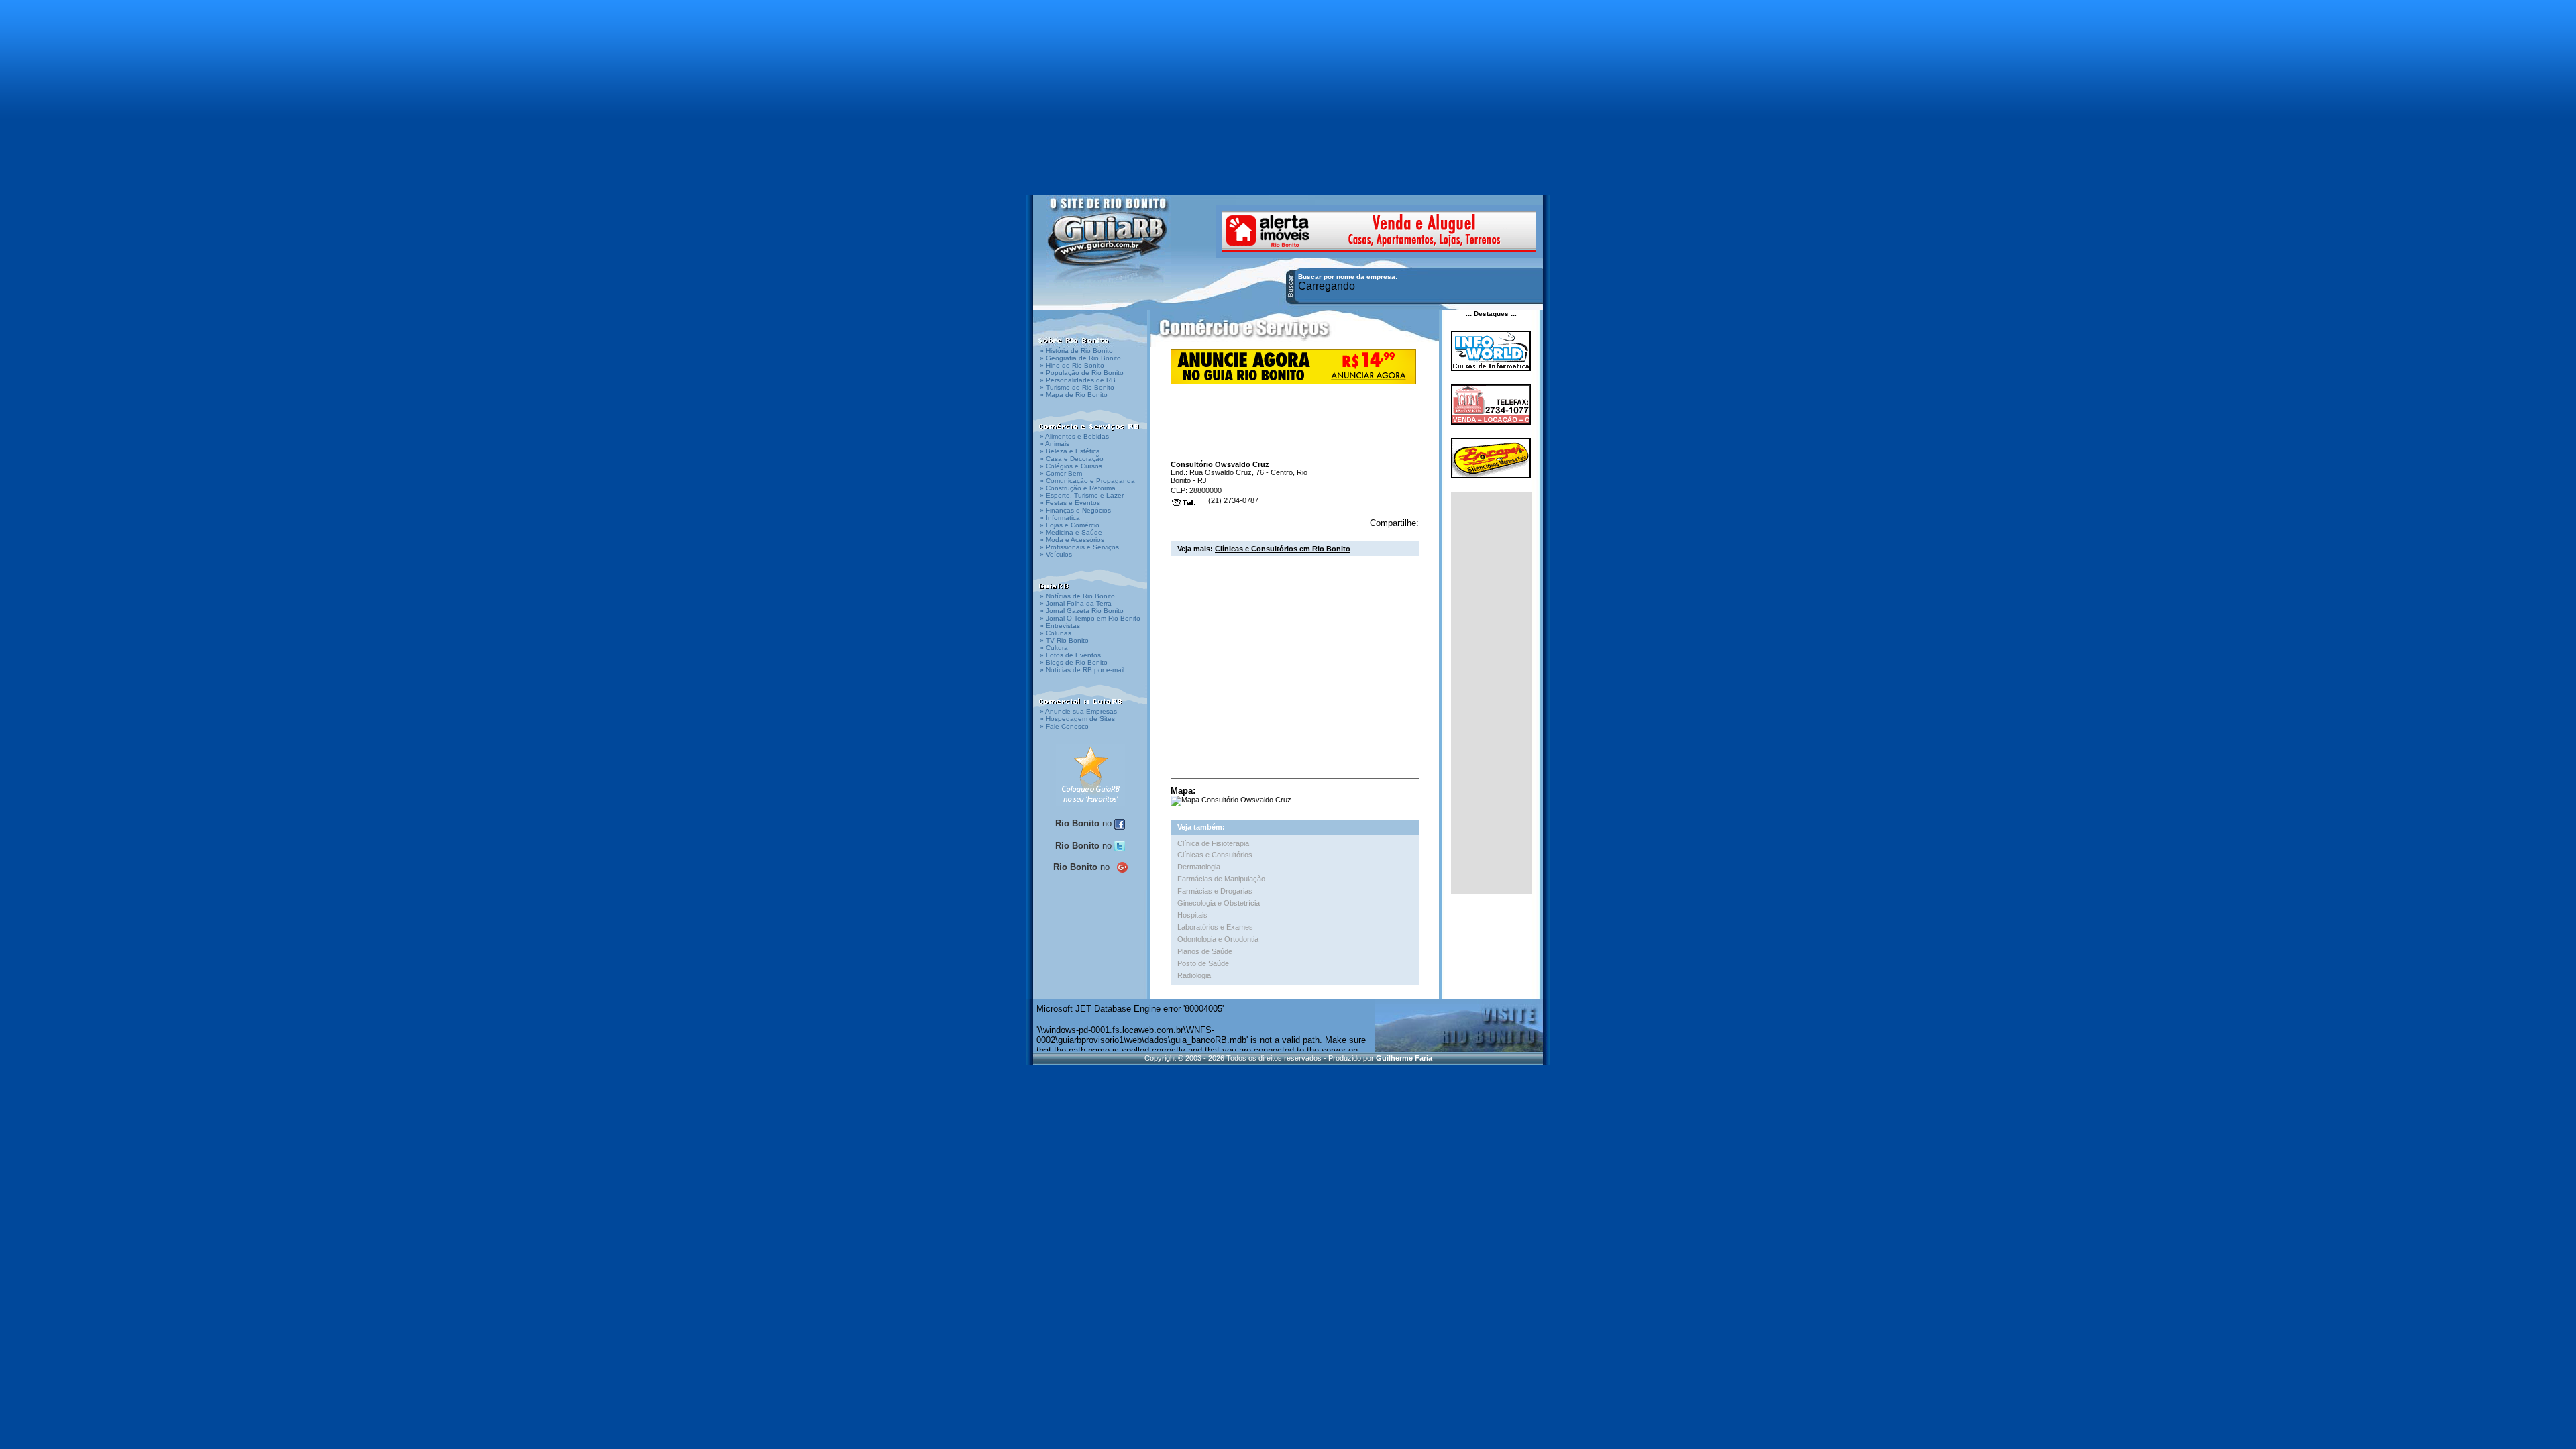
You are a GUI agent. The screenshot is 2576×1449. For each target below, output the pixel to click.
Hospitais (1192, 915)
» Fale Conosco (1064, 726)
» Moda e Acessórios (1072, 540)
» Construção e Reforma (1078, 488)
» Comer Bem (1061, 473)
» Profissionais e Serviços (1079, 547)
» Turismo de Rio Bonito (1077, 387)
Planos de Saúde (1205, 951)
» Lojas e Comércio (1070, 525)
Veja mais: (1264, 549)
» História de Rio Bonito (1076, 351)
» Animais (1055, 444)
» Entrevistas (1060, 626)
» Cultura (1054, 648)
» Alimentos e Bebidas (1074, 436)
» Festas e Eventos (1070, 503)
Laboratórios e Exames (1215, 927)
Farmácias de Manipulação (1221, 879)
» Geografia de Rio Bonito (1080, 358)
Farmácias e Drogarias (1215, 891)
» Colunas (1056, 633)
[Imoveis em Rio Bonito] (1379, 230)
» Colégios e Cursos (1071, 466)
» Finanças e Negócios (1075, 510)
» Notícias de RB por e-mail (1082, 670)
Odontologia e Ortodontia (1218, 939)
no (1085, 823)
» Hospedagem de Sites (1077, 719)
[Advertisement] (1288, 91)
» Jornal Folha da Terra (1076, 603)
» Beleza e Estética (1070, 451)
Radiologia (1194, 975)
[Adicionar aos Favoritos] (1090, 774)
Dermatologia (1199, 867)
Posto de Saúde (1203, 963)
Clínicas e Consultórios (1215, 855)
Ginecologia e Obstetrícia (1219, 903)
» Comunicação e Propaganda (1087, 481)
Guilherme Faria (1404, 1058)
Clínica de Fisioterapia (1213, 843)
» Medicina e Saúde (1071, 532)
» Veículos (1056, 554)
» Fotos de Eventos (1070, 655)
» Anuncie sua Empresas (1078, 711)
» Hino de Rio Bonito (1072, 365)
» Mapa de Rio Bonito (1074, 395)
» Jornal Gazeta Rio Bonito (1082, 611)
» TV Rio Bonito (1064, 640)
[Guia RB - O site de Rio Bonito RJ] (1109, 240)
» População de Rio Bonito (1082, 373)
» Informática (1060, 518)
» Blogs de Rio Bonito (1074, 662)
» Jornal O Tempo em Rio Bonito (1090, 618)
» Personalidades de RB (1078, 380)
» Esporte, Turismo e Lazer (1082, 495)
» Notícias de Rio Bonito (1077, 596)
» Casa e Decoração (1072, 459)
